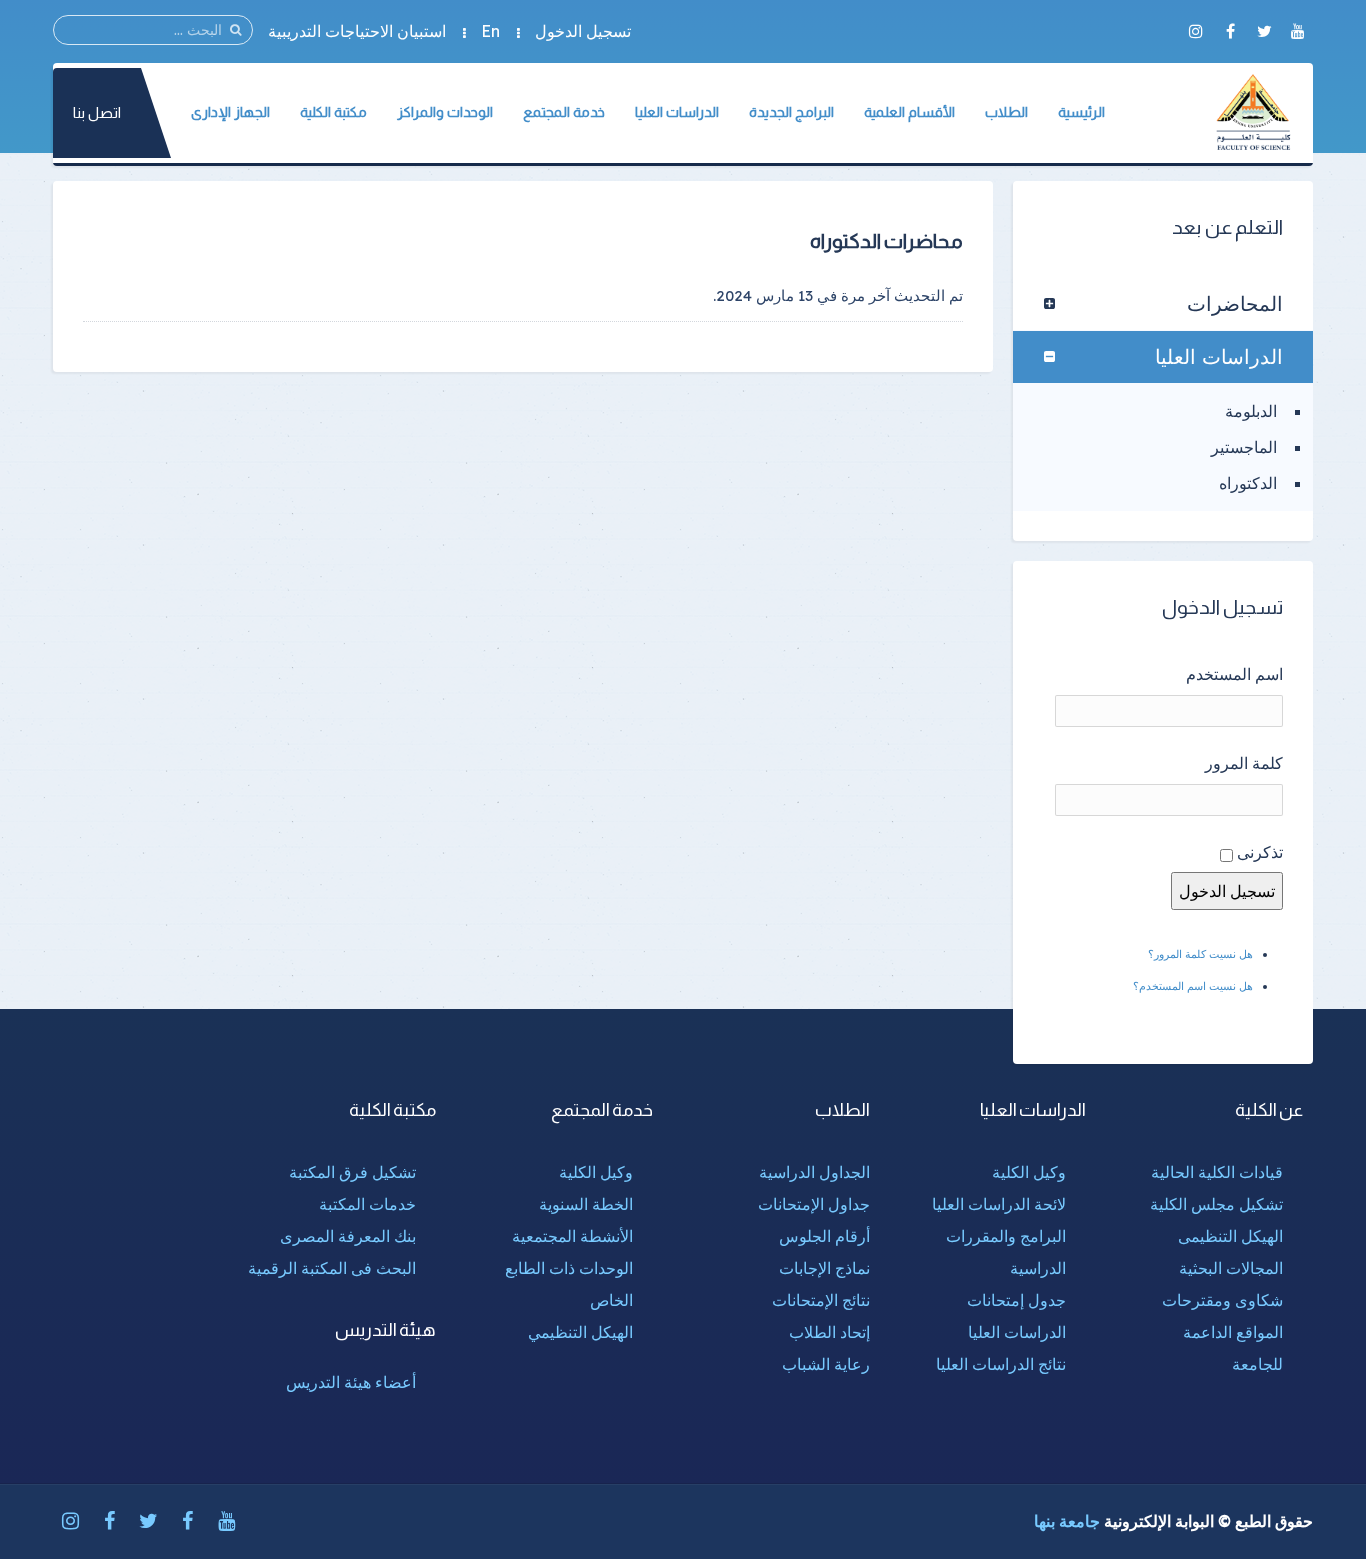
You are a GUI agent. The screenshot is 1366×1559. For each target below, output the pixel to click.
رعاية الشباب (826, 1364)
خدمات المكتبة (367, 1204)
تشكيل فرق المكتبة (352, 1172)
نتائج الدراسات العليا (1001, 1364)
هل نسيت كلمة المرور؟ (1200, 954)
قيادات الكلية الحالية (1217, 1172)
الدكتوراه (1248, 483)
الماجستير (1244, 447)
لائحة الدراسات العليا (999, 1204)
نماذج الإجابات (824, 1268)
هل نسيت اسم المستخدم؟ (1193, 986)
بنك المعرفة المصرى (348, 1236)
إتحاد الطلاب (829, 1332)
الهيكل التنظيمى (1230, 1236)
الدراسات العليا (1219, 356)
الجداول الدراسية (814, 1172)
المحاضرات (1235, 303)
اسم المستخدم (1234, 674)
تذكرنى (1260, 852)
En (490, 31)
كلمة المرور (1244, 763)
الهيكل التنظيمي (580, 1332)
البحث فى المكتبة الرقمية (332, 1268)
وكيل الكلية (1029, 1172)
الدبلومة (1251, 411)
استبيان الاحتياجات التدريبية (357, 31)
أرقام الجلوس (824, 1236)
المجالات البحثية (1231, 1268)
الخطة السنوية (586, 1204)
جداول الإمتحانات (814, 1204)
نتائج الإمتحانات (821, 1300)
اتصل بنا (97, 112)
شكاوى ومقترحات (1222, 1300)
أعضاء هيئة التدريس (351, 1382)
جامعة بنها (1067, 1521)
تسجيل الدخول (583, 31)
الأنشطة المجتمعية (572, 1236)
